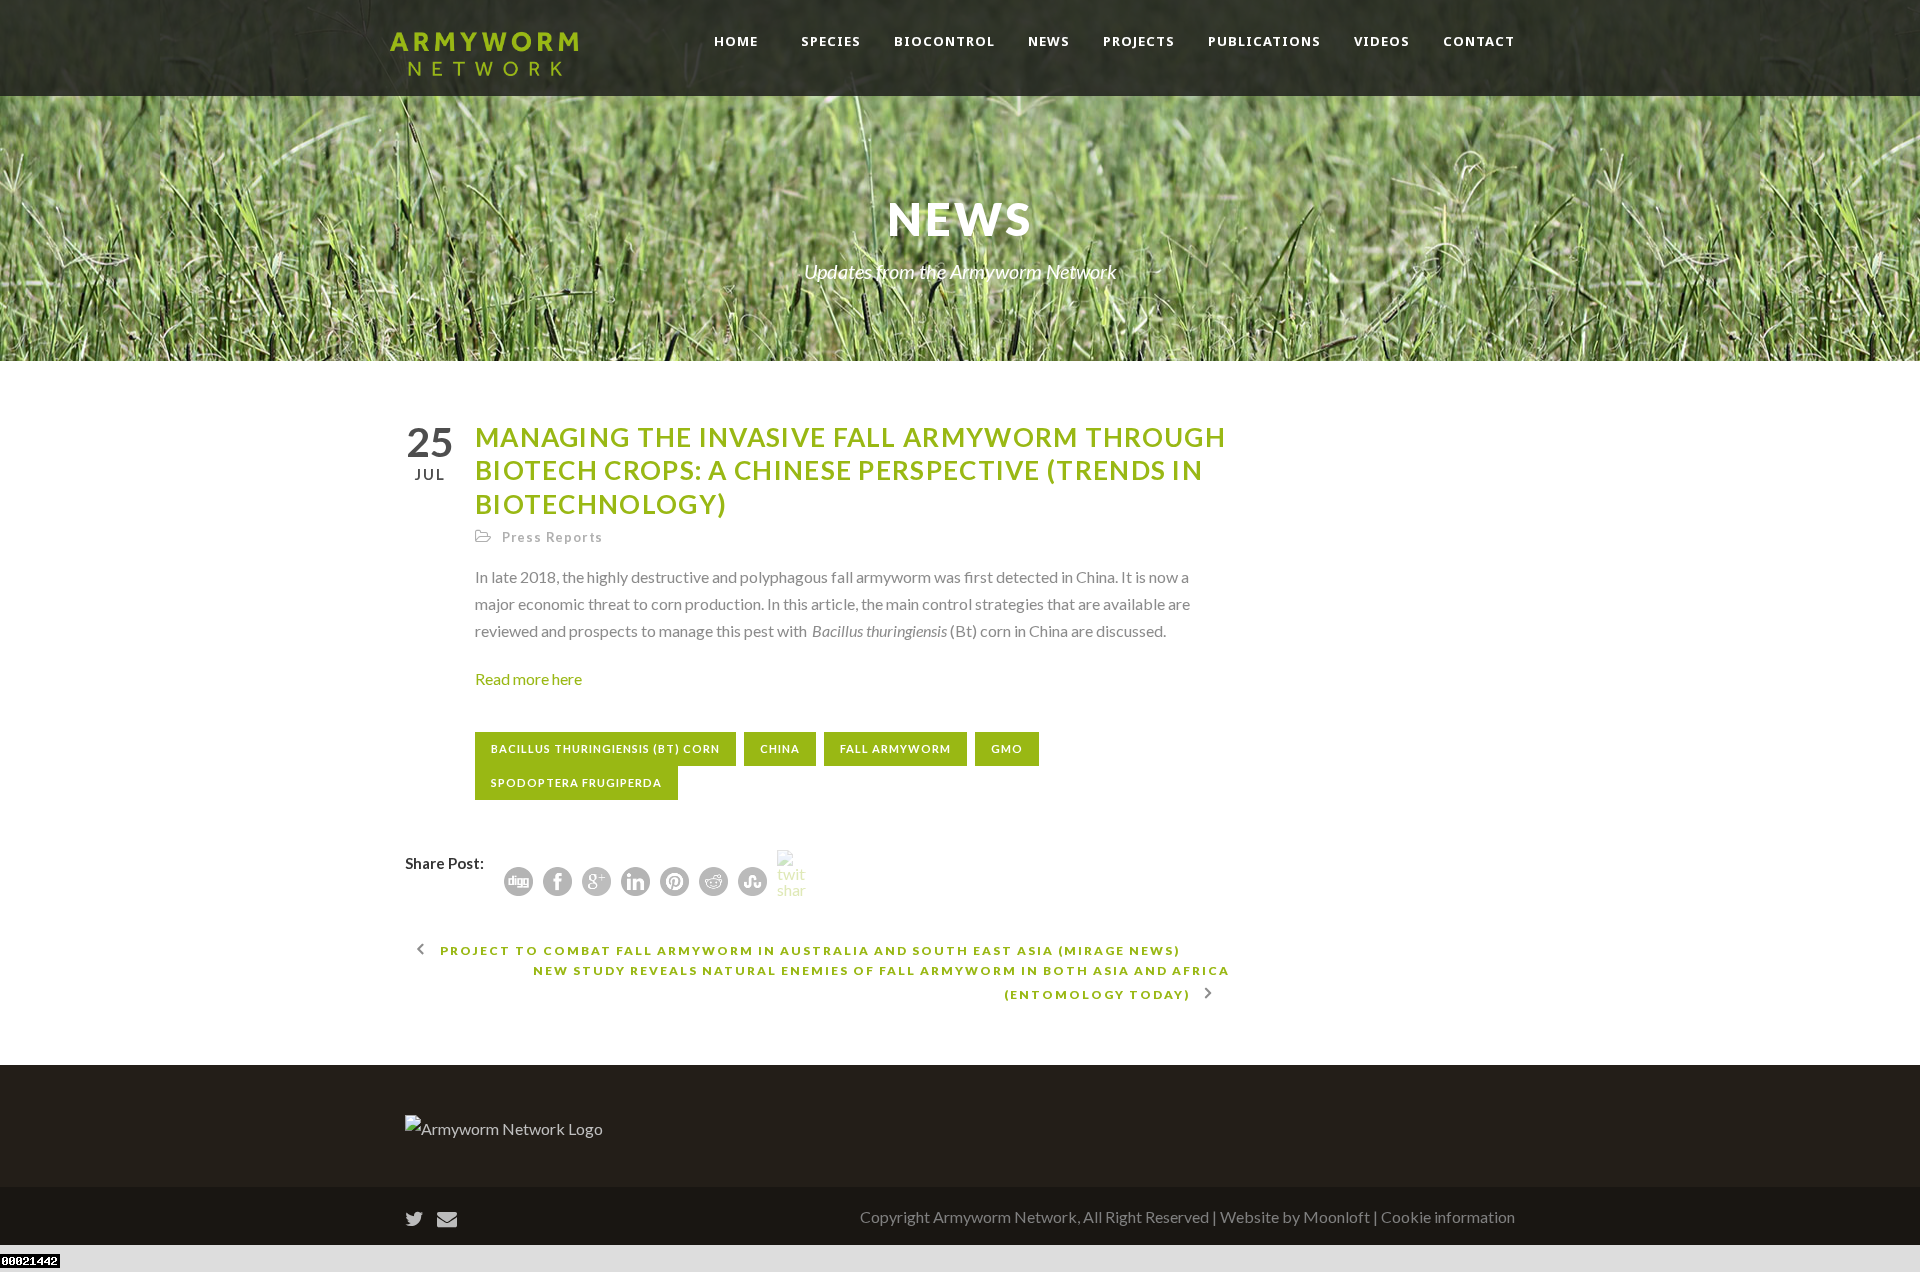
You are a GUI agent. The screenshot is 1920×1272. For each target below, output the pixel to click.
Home (736, 41)
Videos (1382, 41)
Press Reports (552, 537)
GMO (1007, 748)
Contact (1479, 41)
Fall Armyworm (895, 748)
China (780, 748)
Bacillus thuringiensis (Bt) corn (605, 748)
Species (831, 41)
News (1049, 41)
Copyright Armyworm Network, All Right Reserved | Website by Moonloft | (1120, 1216)
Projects (1139, 41)
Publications (1264, 41)
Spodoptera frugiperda (576, 782)
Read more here (528, 678)
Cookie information (1448, 1216)
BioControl (944, 41)
